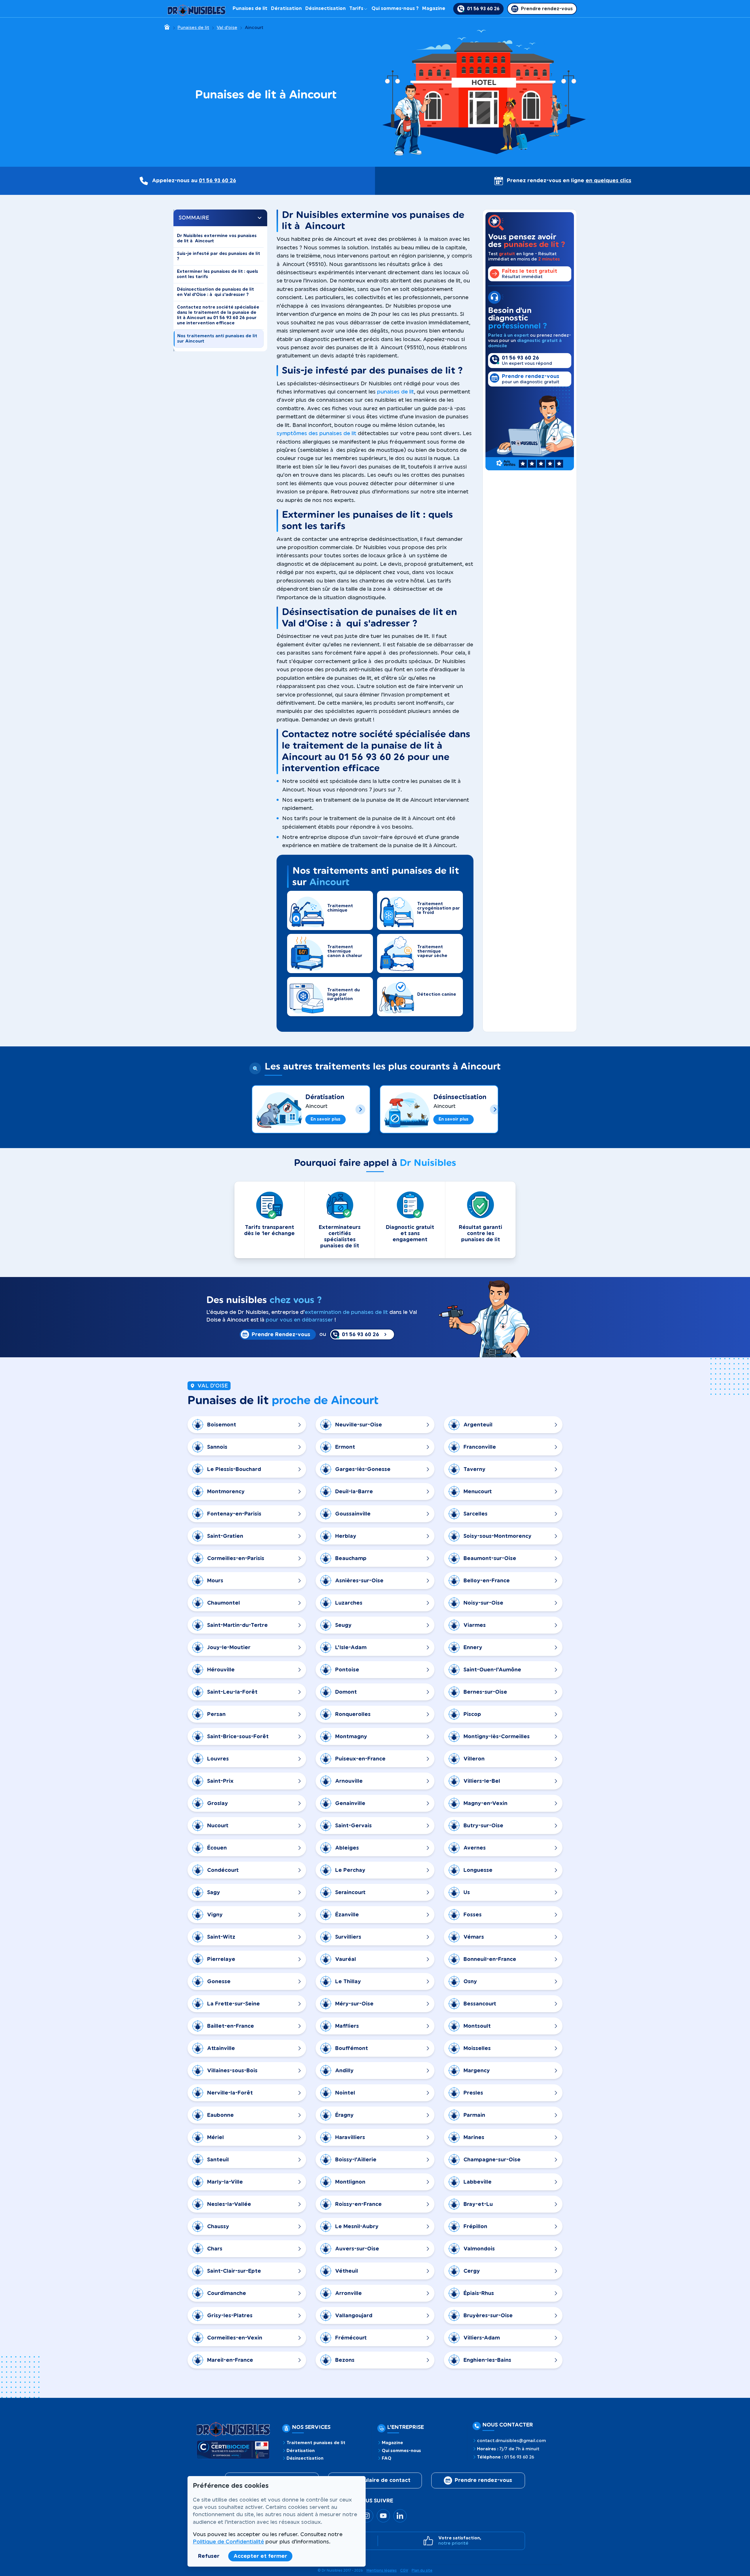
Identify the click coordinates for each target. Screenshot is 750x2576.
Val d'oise (227, 28)
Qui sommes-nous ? (395, 8)
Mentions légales (382, 2570)
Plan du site (422, 2570)
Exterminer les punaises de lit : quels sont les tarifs (218, 274)
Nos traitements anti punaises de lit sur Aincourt (217, 339)
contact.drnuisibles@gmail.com (511, 2441)
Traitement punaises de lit (316, 2443)
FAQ (387, 2458)
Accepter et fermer (260, 2556)
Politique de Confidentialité (228, 2542)
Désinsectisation (325, 8)
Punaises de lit (250, 8)
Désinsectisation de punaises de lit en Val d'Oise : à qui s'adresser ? (215, 292)
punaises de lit (396, 392)
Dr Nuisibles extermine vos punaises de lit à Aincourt (217, 238)
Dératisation (286, 8)
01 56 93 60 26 (218, 181)
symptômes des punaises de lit (316, 433)
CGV (404, 2570)
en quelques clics (608, 181)
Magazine (434, 8)
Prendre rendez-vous (483, 2480)
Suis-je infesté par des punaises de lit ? (219, 256)
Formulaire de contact (380, 2480)
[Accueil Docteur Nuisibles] (197, 9)
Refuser (209, 2556)
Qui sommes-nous (401, 2451)
